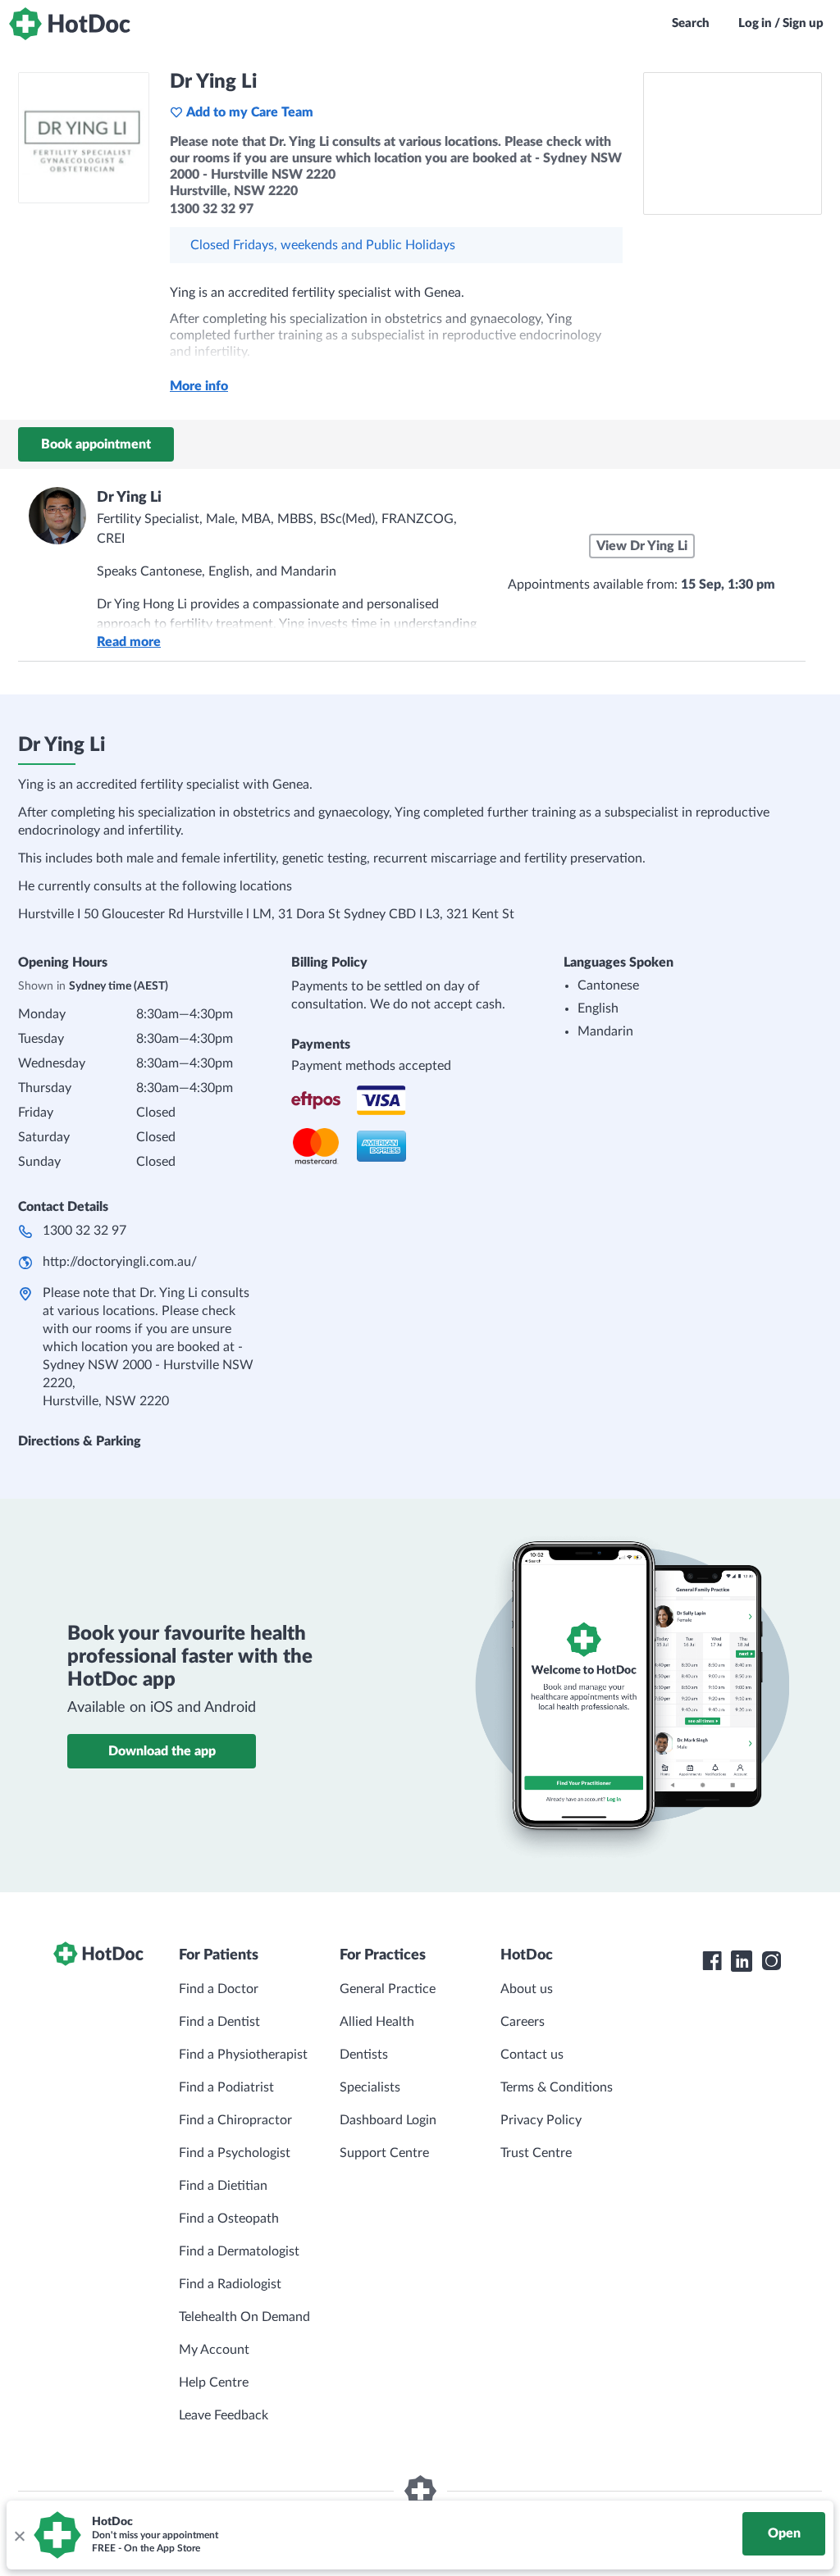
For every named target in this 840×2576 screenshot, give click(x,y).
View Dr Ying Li (642, 546)
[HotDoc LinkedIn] (742, 1961)
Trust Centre (536, 2153)
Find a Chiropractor (235, 2120)
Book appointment (96, 444)
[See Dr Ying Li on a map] (733, 143)
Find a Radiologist (230, 2284)
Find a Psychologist (235, 2153)
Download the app (162, 1751)
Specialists (370, 2087)
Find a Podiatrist (226, 2087)
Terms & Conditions (557, 2087)
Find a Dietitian (223, 2186)
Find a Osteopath (229, 2219)
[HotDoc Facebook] (712, 1961)
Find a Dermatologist (239, 2251)
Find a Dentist (219, 2022)
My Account (214, 2350)
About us (527, 1989)
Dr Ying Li (129, 498)
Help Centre (214, 2383)
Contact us (532, 2055)
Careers (523, 2022)
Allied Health (377, 2022)
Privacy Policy (541, 2120)
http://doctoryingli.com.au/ (120, 1262)
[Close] (19, 2535)
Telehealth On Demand (244, 2317)
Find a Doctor (219, 1989)
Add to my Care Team (250, 112)
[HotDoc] (70, 24)
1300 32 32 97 (84, 1231)
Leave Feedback (224, 2415)
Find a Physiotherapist (243, 2055)
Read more (129, 642)
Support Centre (384, 2153)
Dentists (364, 2055)
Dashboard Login (388, 2120)
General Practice (388, 1989)
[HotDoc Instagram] (771, 1961)
